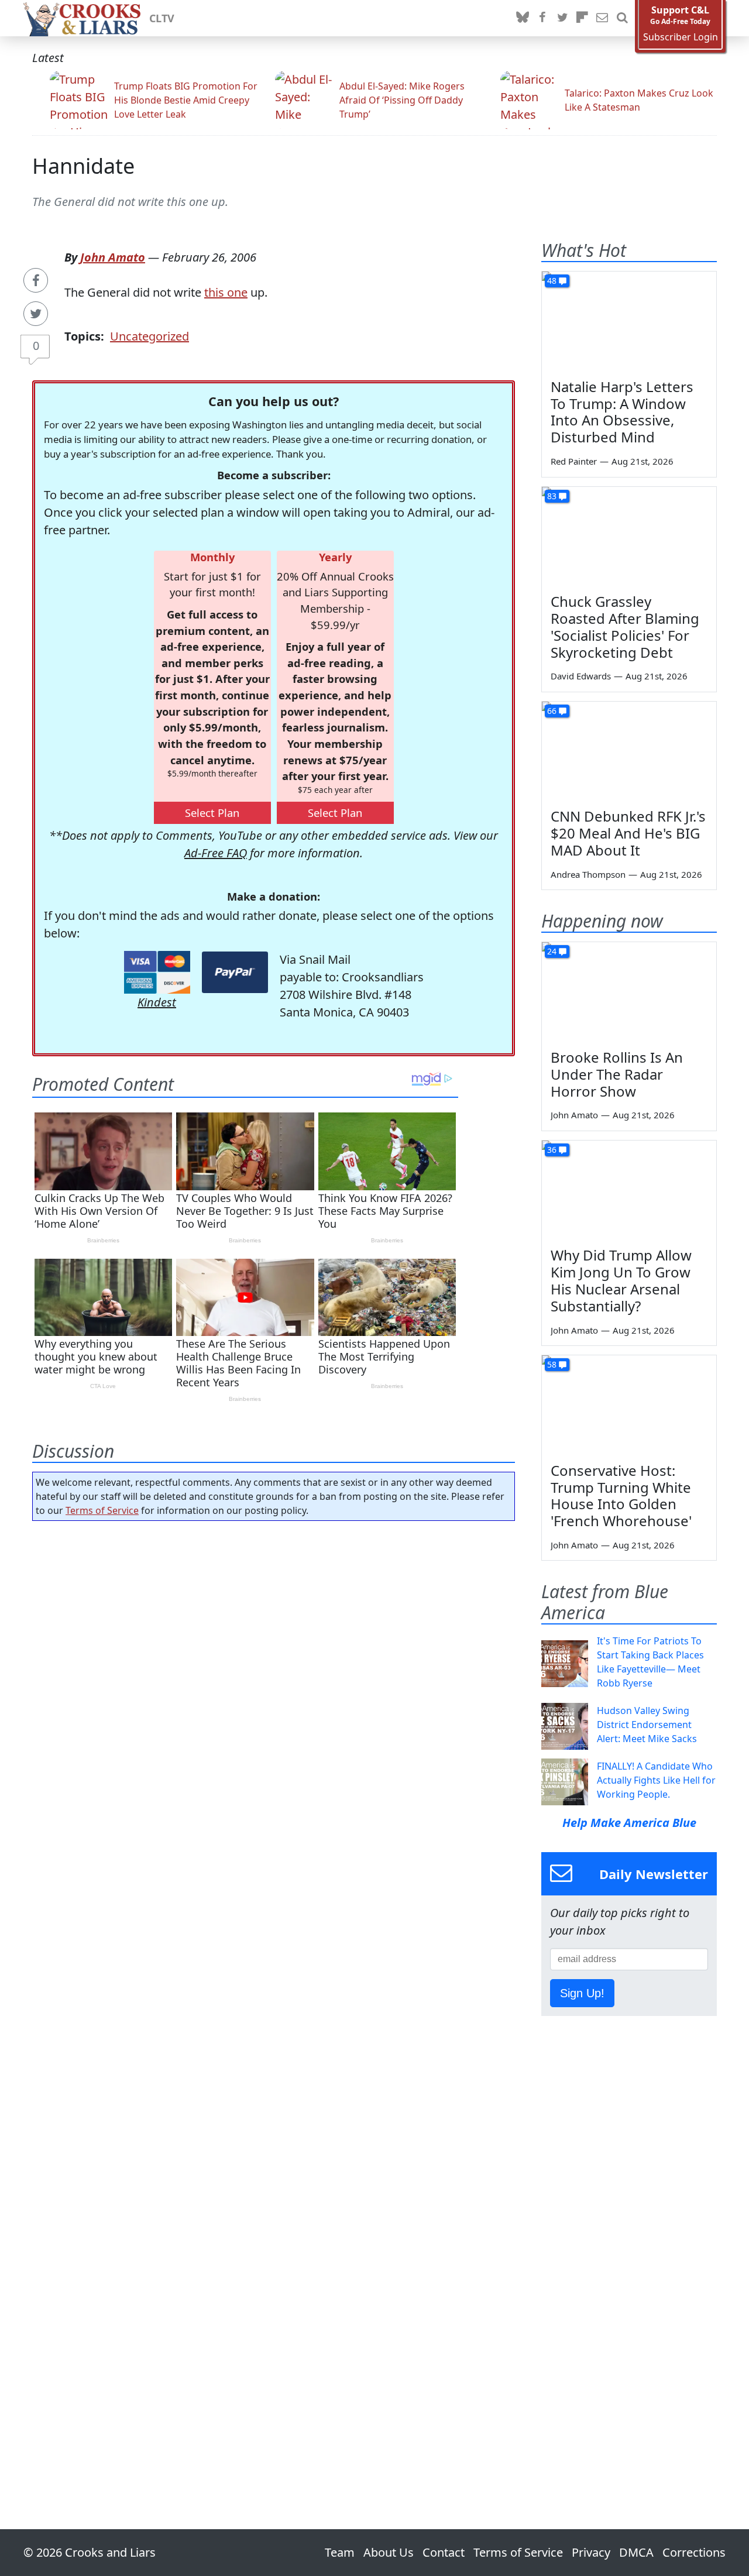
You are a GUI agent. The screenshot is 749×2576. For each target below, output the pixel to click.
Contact (444, 2552)
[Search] (622, 18)
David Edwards (581, 676)
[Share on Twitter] (36, 314)
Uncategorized (150, 336)
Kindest (157, 1002)
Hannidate (83, 166)
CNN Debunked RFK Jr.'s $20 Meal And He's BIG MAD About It (628, 833)
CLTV (162, 18)
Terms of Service (102, 1510)
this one (226, 292)
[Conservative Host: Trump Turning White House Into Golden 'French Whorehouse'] (629, 1404)
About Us (389, 2552)
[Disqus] (274, 1992)
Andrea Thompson (588, 874)
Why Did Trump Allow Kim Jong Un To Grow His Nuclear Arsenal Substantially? (621, 1280)
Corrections (694, 2552)
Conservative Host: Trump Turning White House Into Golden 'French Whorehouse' (621, 1495)
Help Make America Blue (629, 1823)
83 (552, 496)
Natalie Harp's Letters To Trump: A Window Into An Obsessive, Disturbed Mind (622, 412)
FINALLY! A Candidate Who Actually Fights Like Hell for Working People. (656, 1780)
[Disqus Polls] (274, 1682)
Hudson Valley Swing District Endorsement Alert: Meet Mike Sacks (647, 1725)
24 (552, 951)
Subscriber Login (681, 37)
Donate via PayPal (235, 972)
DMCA (636, 2552)
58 (552, 1364)
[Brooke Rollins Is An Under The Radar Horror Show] (629, 991)
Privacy (591, 2552)
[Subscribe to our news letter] (602, 18)
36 (552, 1150)
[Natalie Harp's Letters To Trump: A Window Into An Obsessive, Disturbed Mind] (629, 321)
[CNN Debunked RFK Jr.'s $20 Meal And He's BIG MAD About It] (629, 751)
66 (552, 711)
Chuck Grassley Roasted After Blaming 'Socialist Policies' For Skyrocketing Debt (625, 626)
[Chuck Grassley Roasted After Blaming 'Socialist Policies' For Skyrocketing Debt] (629, 536)
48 (552, 281)
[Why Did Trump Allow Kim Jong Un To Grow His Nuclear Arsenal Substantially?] (629, 1190)
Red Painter (574, 461)
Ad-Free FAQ (216, 853)
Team (340, 2552)
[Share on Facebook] (36, 280)
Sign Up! (582, 1993)
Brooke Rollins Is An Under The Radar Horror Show (617, 1074)
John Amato (113, 257)
